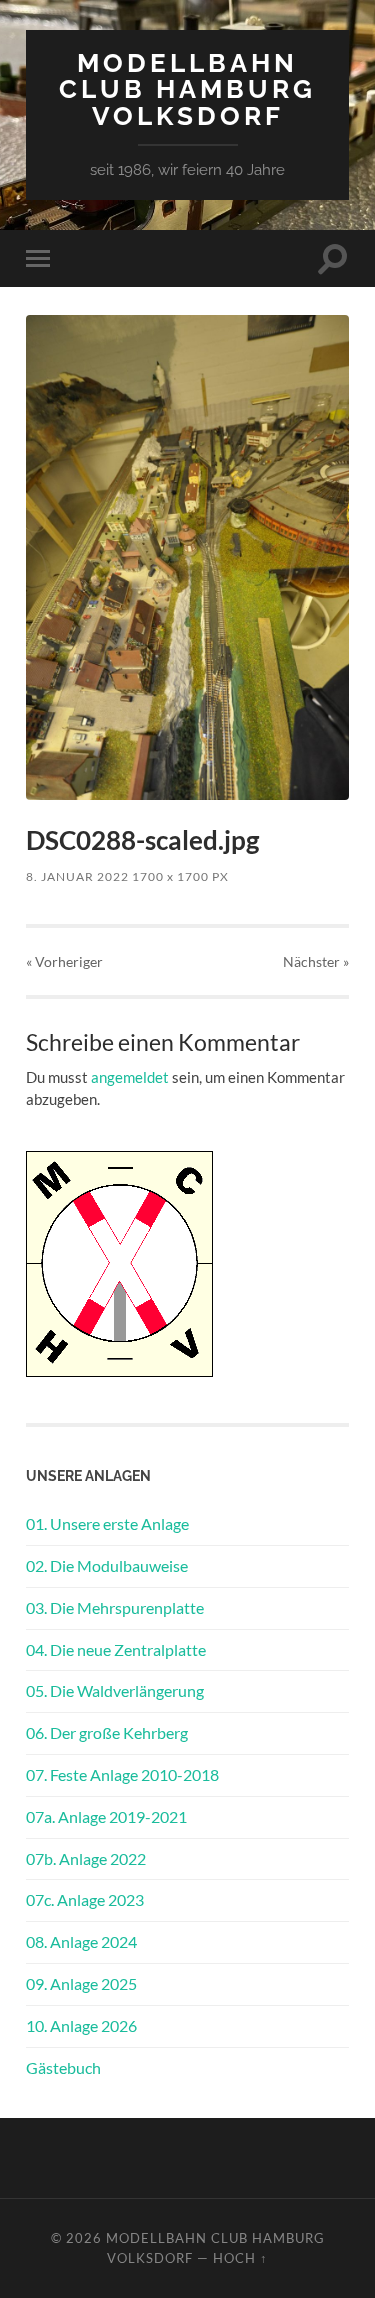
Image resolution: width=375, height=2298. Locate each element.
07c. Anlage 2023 (85, 1899)
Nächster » (316, 961)
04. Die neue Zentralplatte (116, 1649)
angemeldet (130, 1077)
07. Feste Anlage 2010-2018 (122, 1774)
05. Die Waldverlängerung (115, 1690)
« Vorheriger (64, 961)
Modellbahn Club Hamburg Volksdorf (187, 89)
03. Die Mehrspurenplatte (115, 1607)
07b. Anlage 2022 (86, 1858)
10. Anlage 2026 (81, 2025)
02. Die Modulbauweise (107, 1565)
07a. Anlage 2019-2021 (106, 1816)
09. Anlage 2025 (81, 1983)
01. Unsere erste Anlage (107, 1523)
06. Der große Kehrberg (107, 1732)
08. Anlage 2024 (81, 1941)
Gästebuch (63, 2067)
